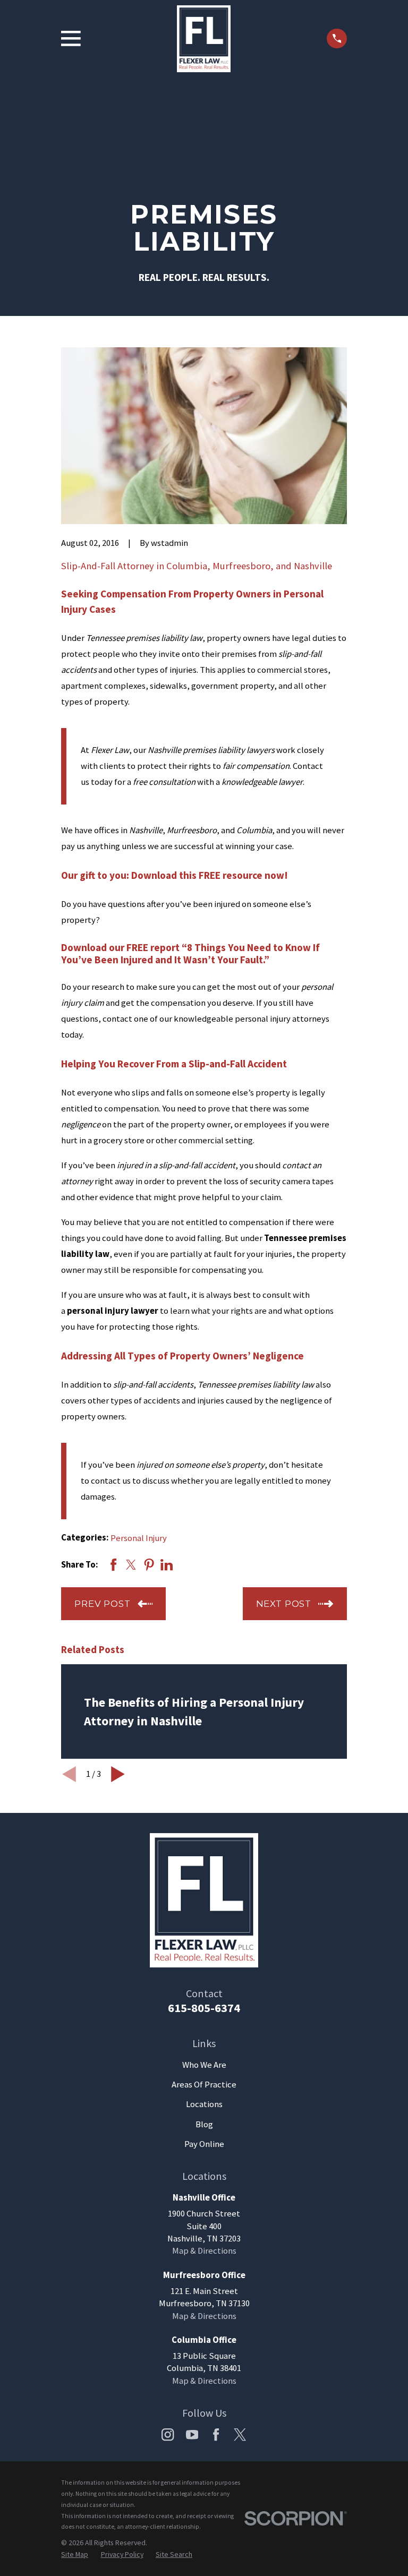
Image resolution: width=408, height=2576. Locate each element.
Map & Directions (204, 2251)
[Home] (204, 39)
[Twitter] (240, 2434)
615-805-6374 (204, 2008)
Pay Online (204, 2144)
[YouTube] (192, 2434)
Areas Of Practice (204, 2085)
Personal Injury (139, 1538)
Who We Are (204, 2065)
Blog (204, 2124)
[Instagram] (168, 2434)
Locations (204, 2104)
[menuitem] (75, 2554)
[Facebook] (216, 2434)
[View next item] (118, 1774)
